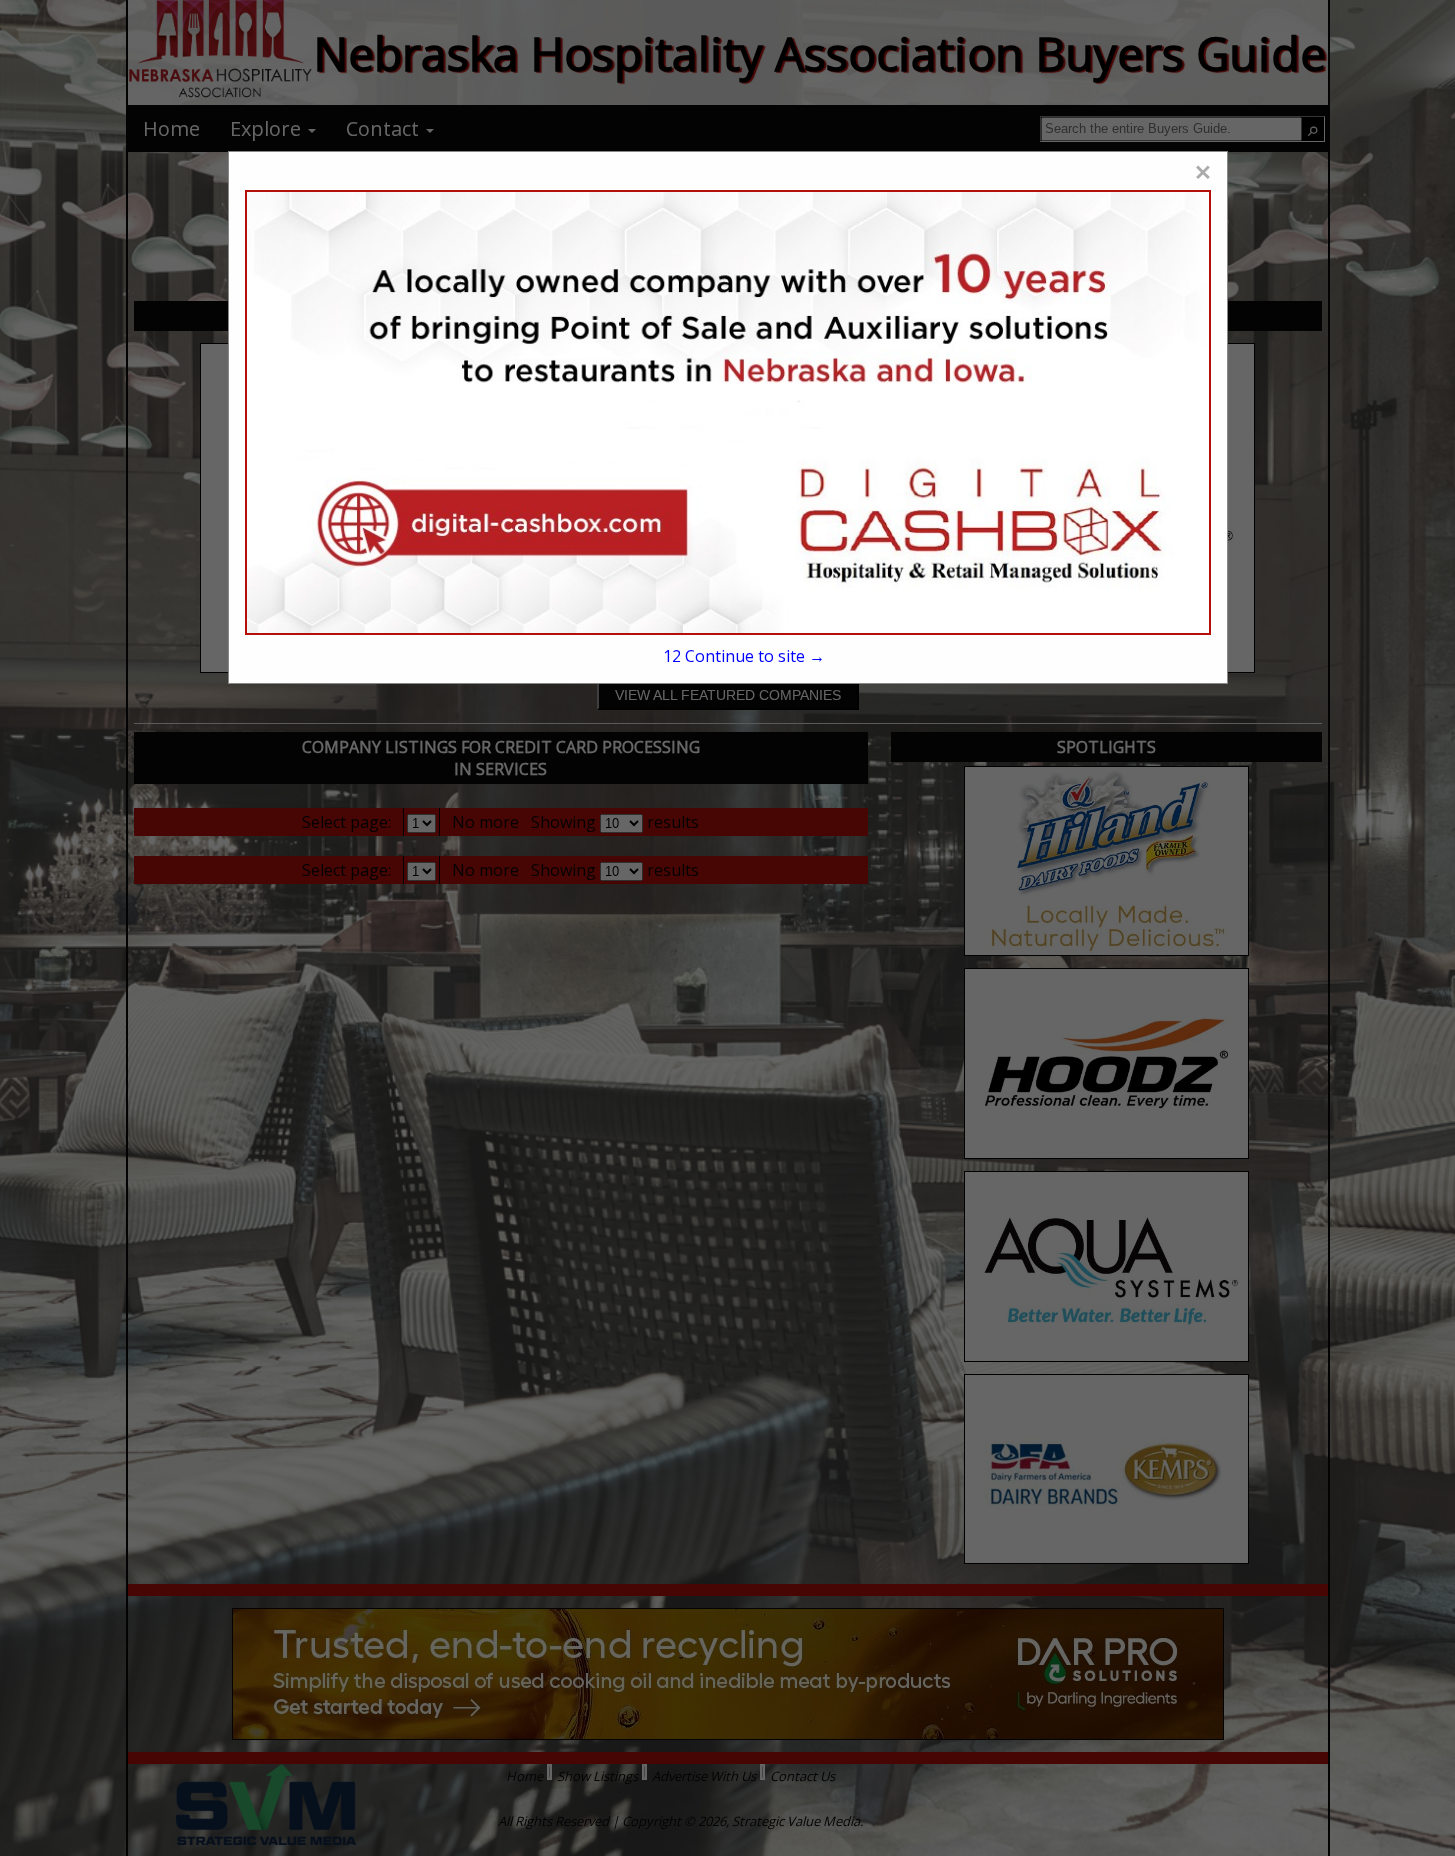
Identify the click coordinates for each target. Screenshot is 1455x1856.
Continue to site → (744, 656)
